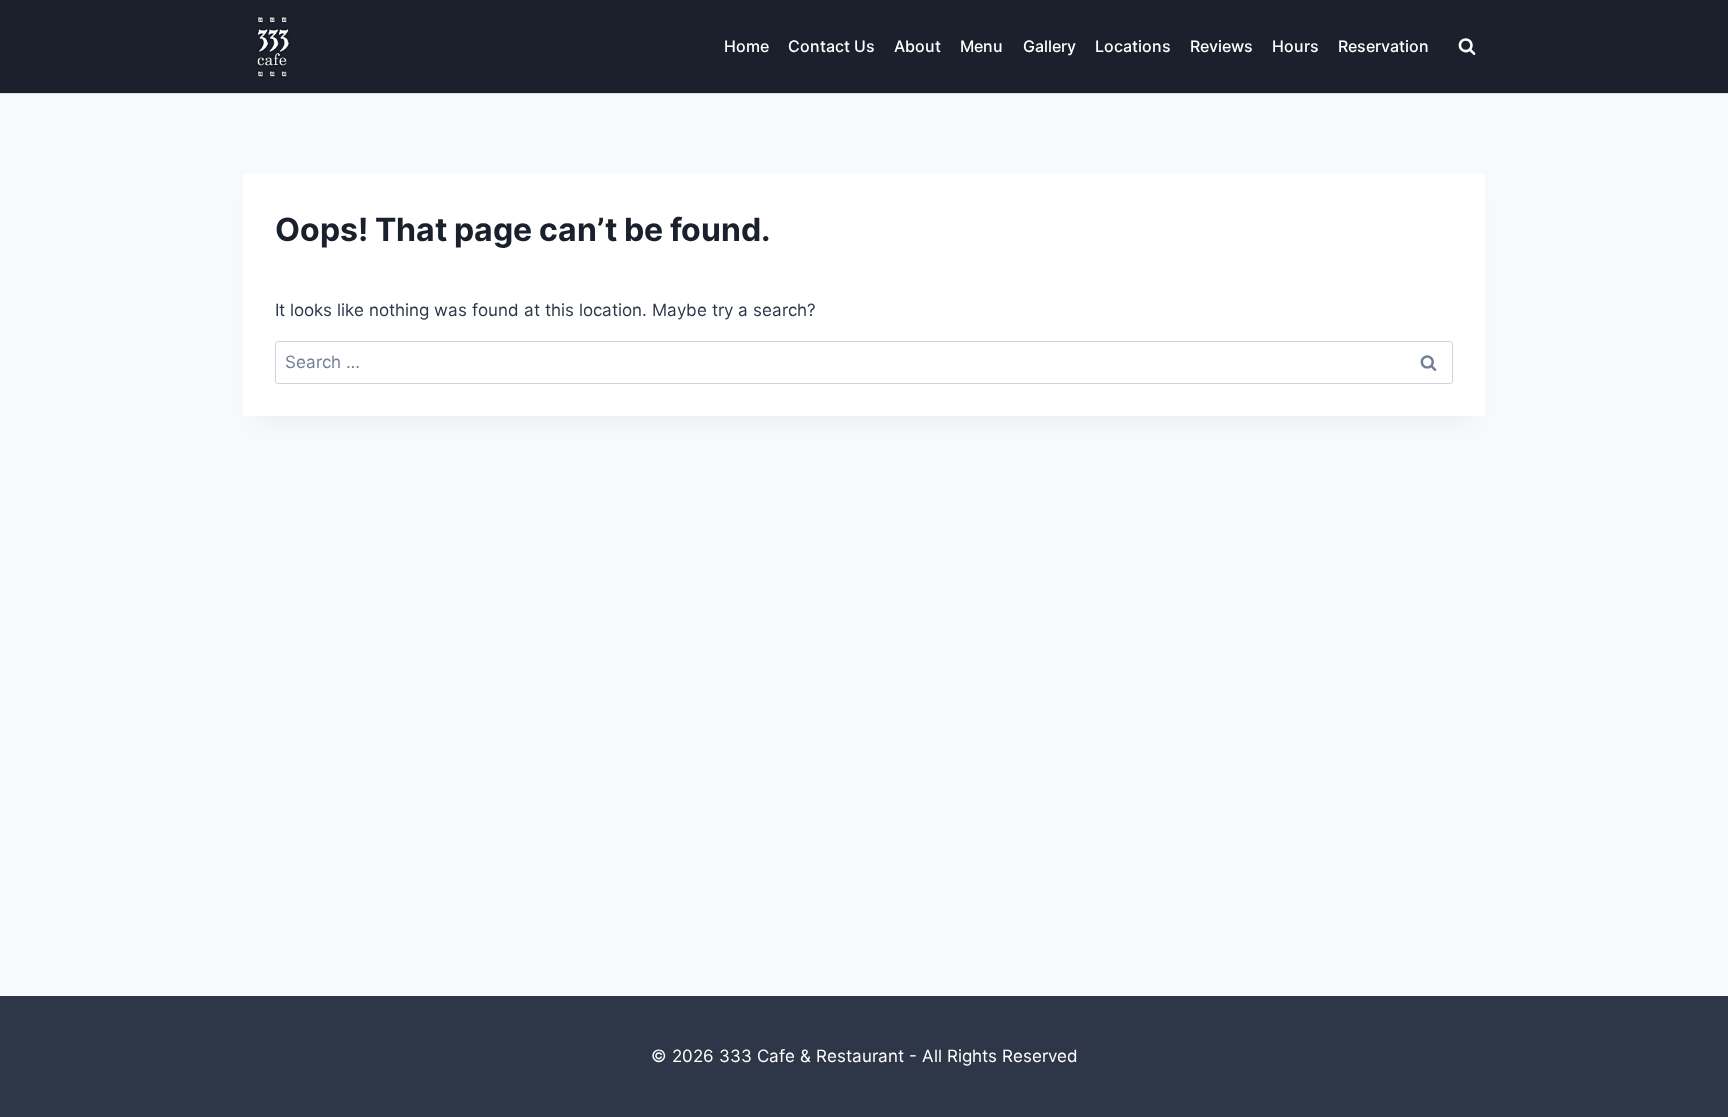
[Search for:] (864, 362)
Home (746, 46)
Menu (981, 46)
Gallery (1049, 46)
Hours (1295, 46)
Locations (1133, 46)
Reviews (1221, 46)
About (917, 46)
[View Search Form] (1467, 47)
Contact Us (831, 46)
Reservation (1383, 46)
